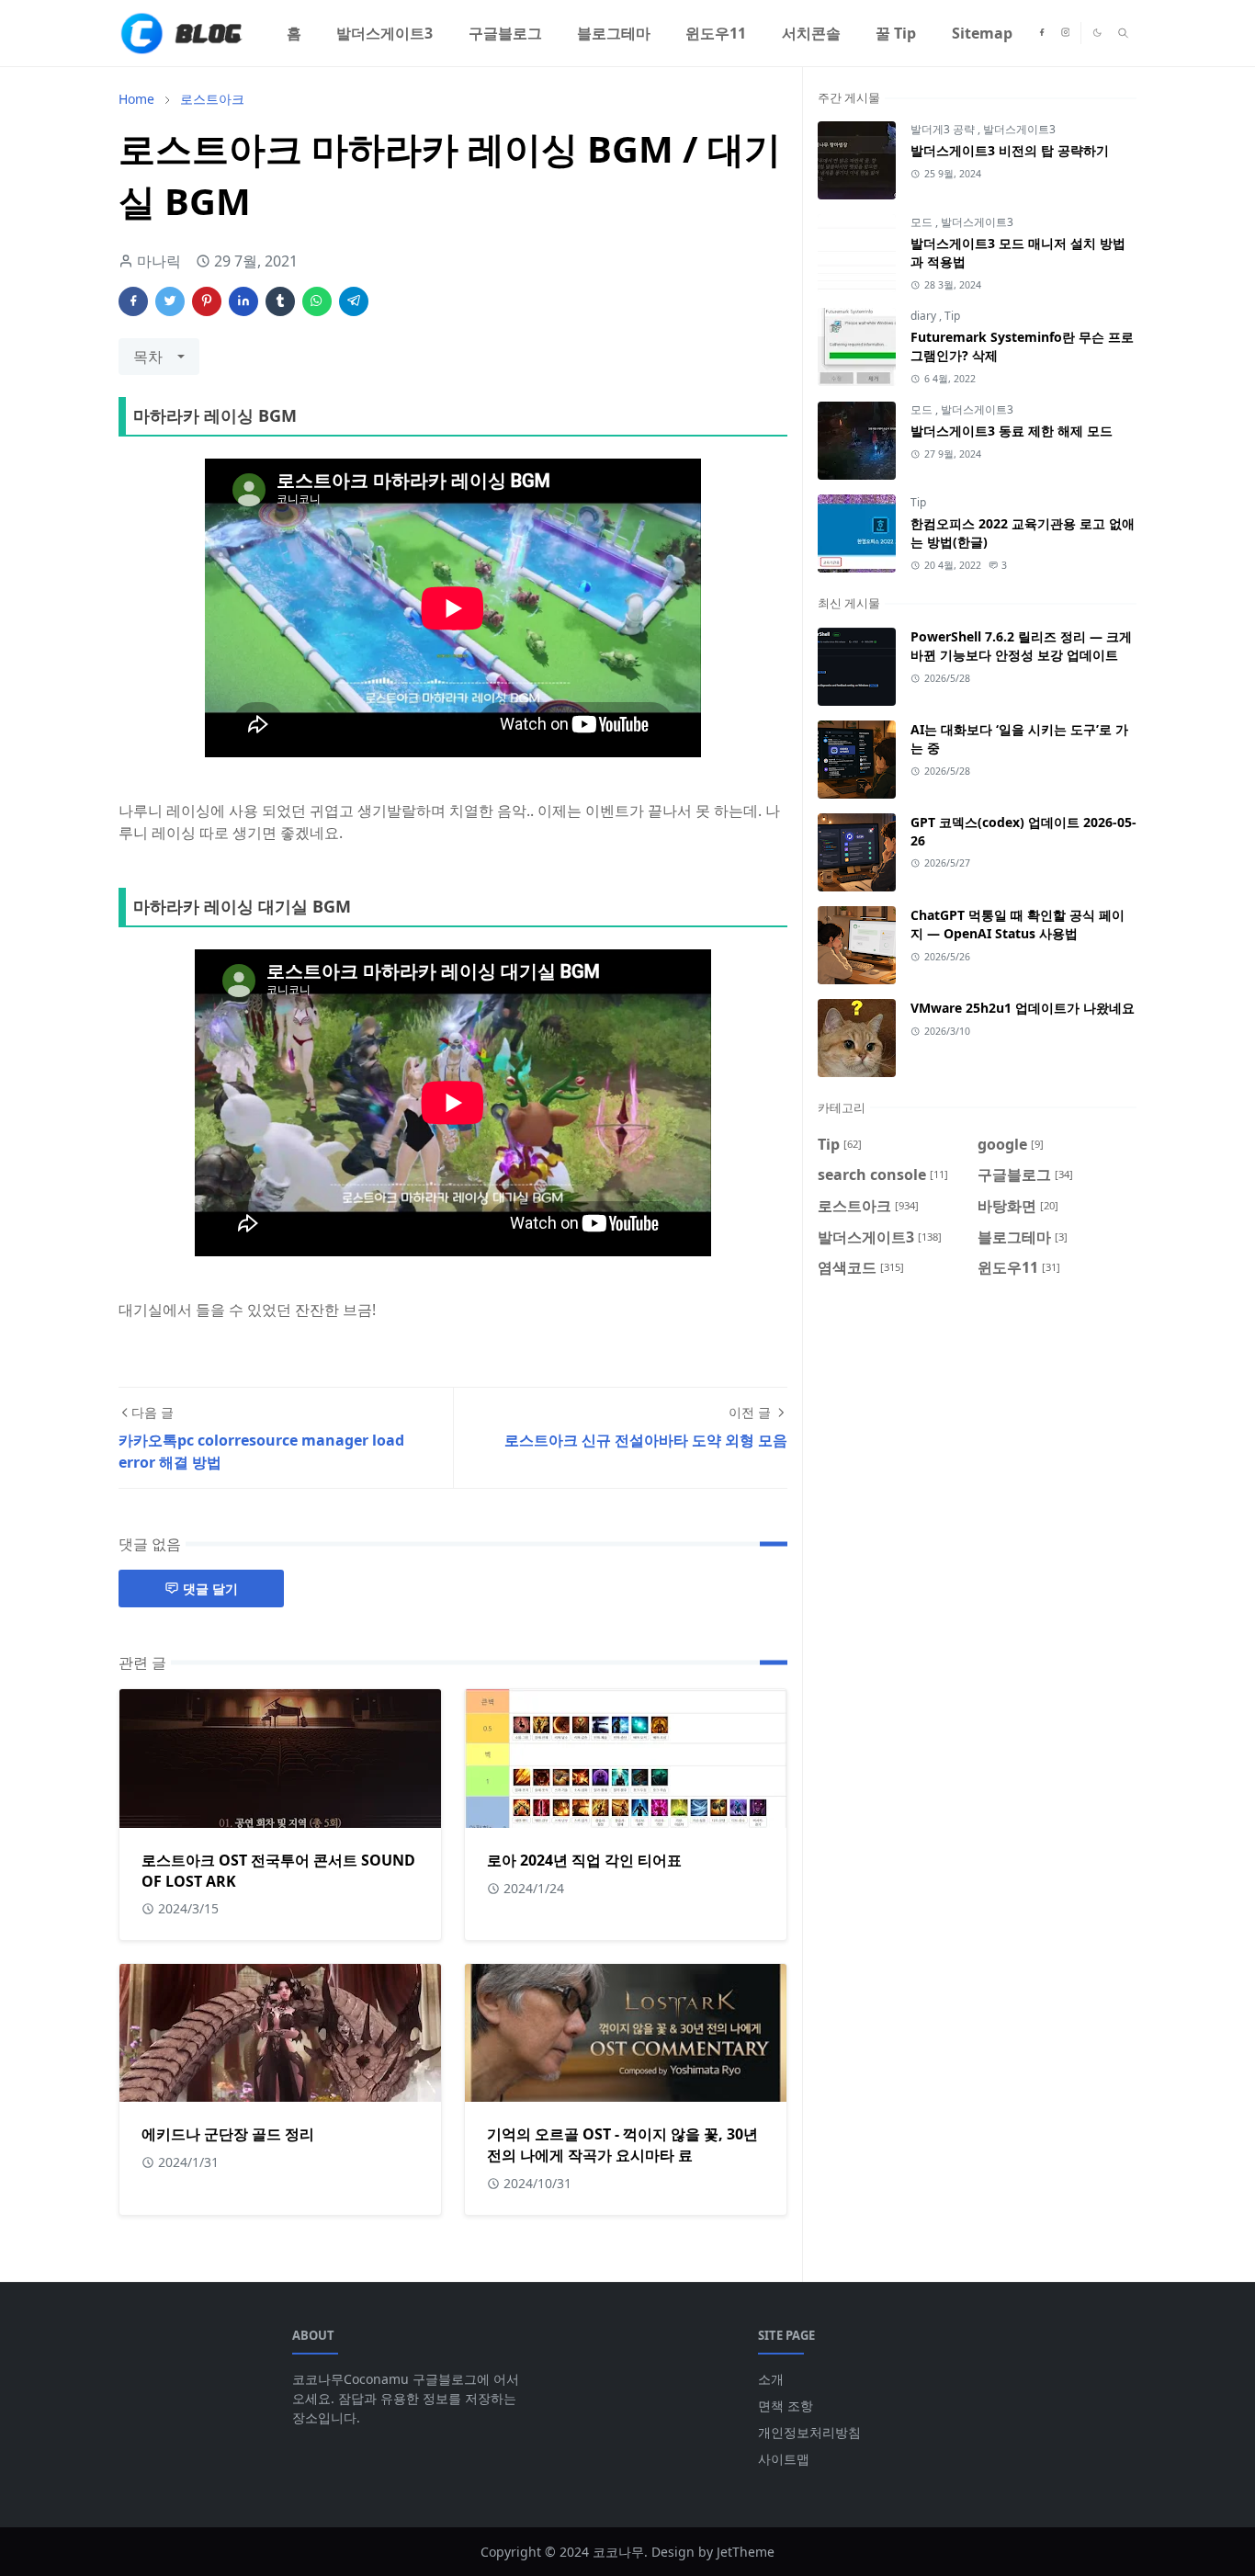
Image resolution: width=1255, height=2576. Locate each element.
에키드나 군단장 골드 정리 (228, 2134)
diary (925, 316)
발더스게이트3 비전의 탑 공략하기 (1010, 150)
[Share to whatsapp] (317, 301)
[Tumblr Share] (280, 301)
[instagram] (1066, 33)
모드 (923, 222)
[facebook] (1042, 33)
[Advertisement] (977, 1451)
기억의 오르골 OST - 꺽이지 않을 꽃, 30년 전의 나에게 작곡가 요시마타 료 (622, 2145)
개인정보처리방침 (809, 2432)
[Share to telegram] (354, 301)
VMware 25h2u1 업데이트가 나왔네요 (1023, 1008)
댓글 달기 (210, 1589)
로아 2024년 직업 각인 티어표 (584, 1860)
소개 (771, 2379)
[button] (1097, 33)
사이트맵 (784, 2459)
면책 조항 (786, 2406)
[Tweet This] (170, 301)
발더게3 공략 (944, 129)
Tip (952, 316)
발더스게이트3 (1019, 129)
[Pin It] (207, 301)
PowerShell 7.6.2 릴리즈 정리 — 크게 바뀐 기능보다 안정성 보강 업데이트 (1021, 646)
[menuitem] (294, 33)
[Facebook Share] (133, 301)
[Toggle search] (1123, 33)
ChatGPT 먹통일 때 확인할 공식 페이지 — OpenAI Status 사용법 (1018, 924)
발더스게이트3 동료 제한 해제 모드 (1012, 431)
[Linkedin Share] (243, 301)
